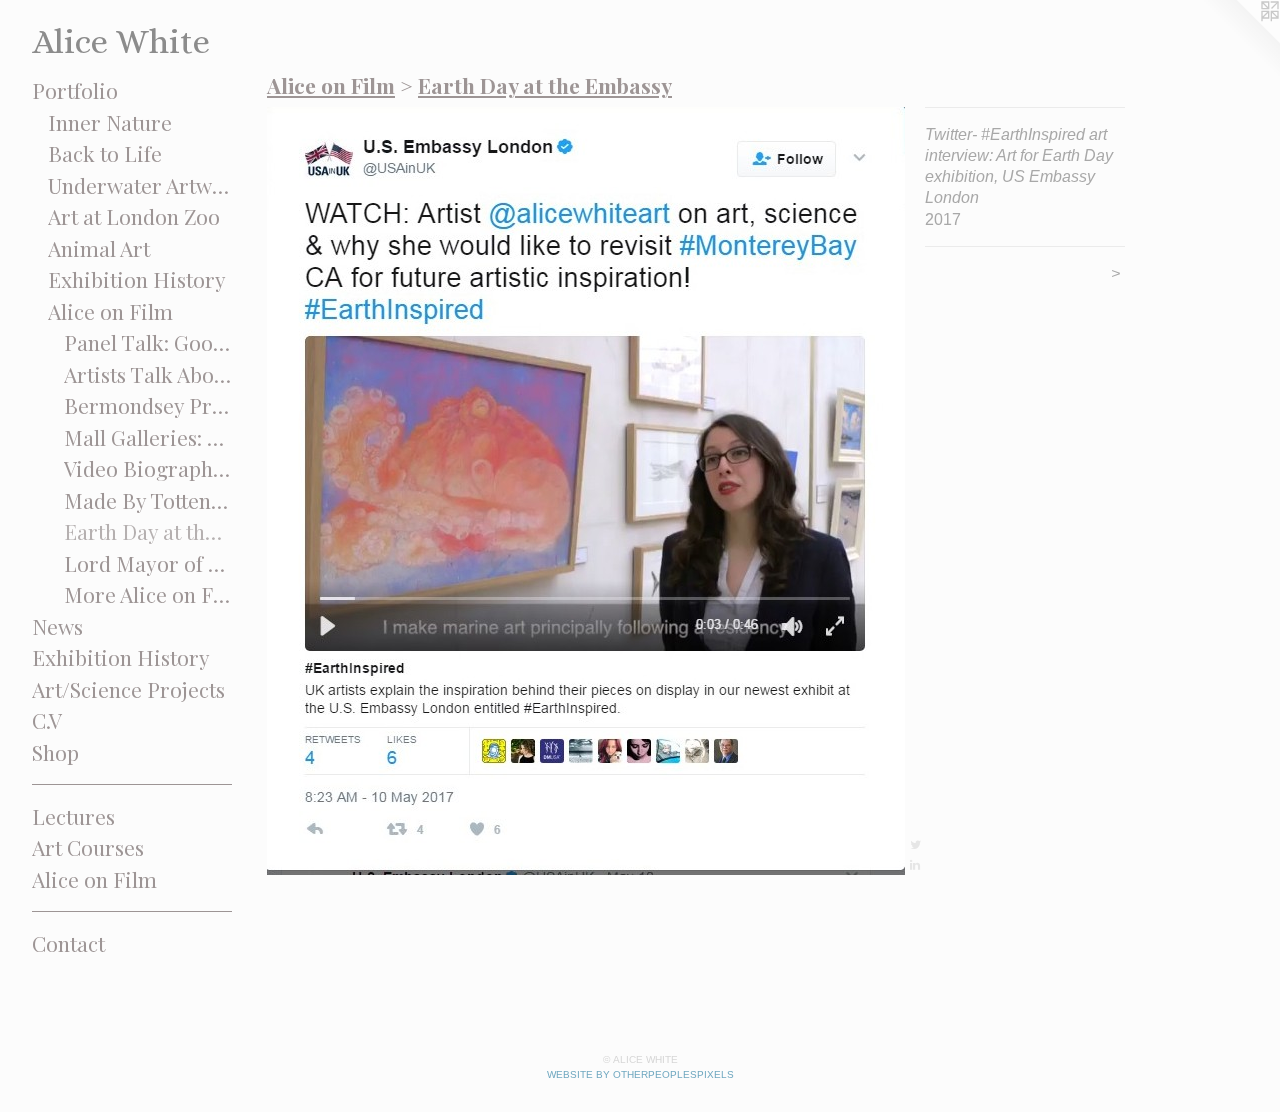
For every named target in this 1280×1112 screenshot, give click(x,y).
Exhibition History (137, 279)
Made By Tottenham (148, 500)
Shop (55, 752)
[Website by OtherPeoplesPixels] (1240, 40)
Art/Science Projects (128, 689)
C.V (47, 720)
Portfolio (75, 90)
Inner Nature (110, 122)
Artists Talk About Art (148, 374)
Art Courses (88, 847)
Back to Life (105, 153)
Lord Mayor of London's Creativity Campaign (148, 563)
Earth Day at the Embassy (148, 531)
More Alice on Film (148, 594)
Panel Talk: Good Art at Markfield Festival (148, 342)
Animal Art (99, 248)
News (57, 626)
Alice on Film (110, 311)
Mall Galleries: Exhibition (148, 437)
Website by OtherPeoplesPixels (640, 1074)
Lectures (73, 816)
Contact (68, 943)
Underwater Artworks (140, 185)
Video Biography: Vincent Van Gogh (148, 468)
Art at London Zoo (134, 216)
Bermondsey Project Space (148, 405)
